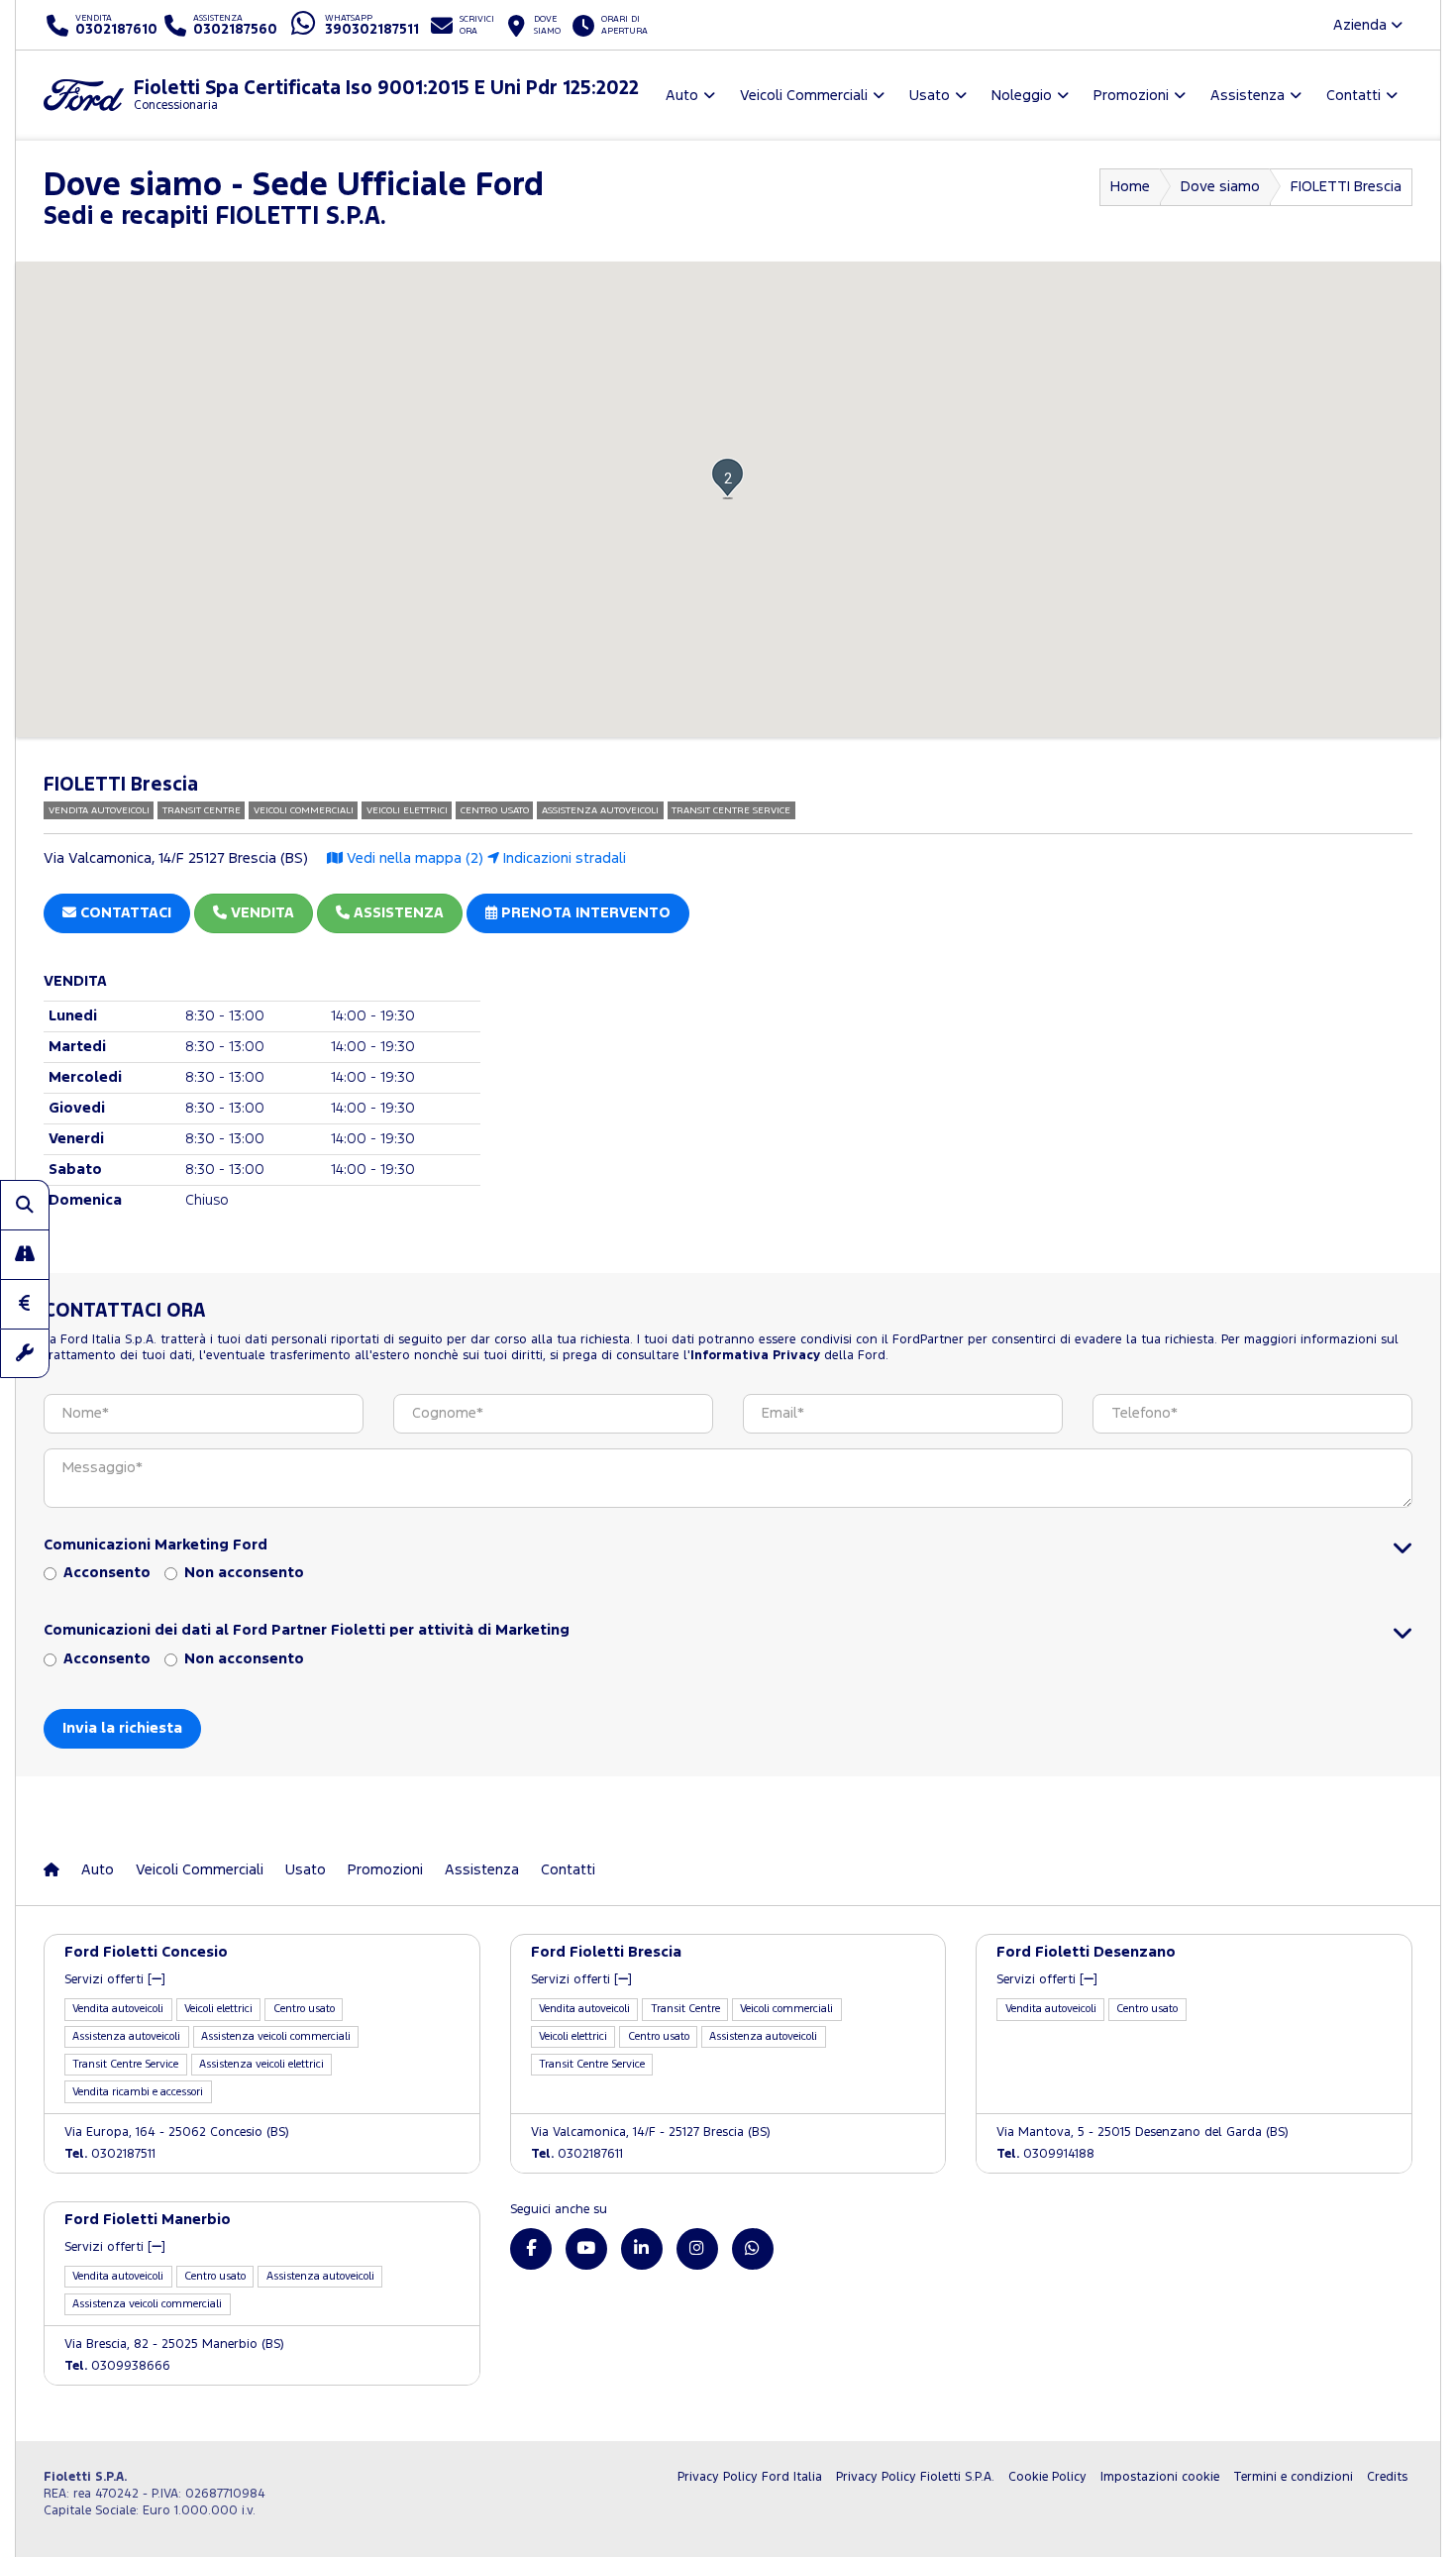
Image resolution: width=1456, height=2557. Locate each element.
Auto (98, 1870)
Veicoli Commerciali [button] (804, 96)
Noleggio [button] (1022, 96)
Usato (306, 1870)
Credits (1387, 2477)
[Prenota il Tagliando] (25, 1353)
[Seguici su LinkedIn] (642, 2249)
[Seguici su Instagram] (697, 2249)
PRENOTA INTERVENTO (584, 913)
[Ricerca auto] (25, 1205)
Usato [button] (930, 96)
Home (1130, 187)
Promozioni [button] (1131, 96)
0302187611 (577, 2154)
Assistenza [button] (1248, 96)
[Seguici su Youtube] (586, 2249)
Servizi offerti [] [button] (115, 1980)
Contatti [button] (1353, 96)
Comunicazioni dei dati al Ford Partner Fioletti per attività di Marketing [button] (307, 1630)
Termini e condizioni (1293, 2477)
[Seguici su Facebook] (531, 2249)
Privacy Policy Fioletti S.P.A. (915, 2477)
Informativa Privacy (755, 1356)
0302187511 (110, 2154)
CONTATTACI (124, 913)
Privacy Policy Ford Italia (750, 2477)
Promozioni (385, 1870)
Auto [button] (682, 96)
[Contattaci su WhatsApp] (753, 2249)
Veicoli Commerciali (200, 1870)
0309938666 (117, 2366)
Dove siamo (1220, 187)
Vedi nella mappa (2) (413, 858)
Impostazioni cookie (1160, 2477)
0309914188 (1045, 2154)
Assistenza (482, 1870)
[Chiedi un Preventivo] (25, 1304)
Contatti (568, 1870)
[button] (728, 478)
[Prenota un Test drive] (25, 1254)
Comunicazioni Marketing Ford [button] (156, 1545)
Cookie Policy (1047, 2477)
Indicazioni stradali (563, 858)
